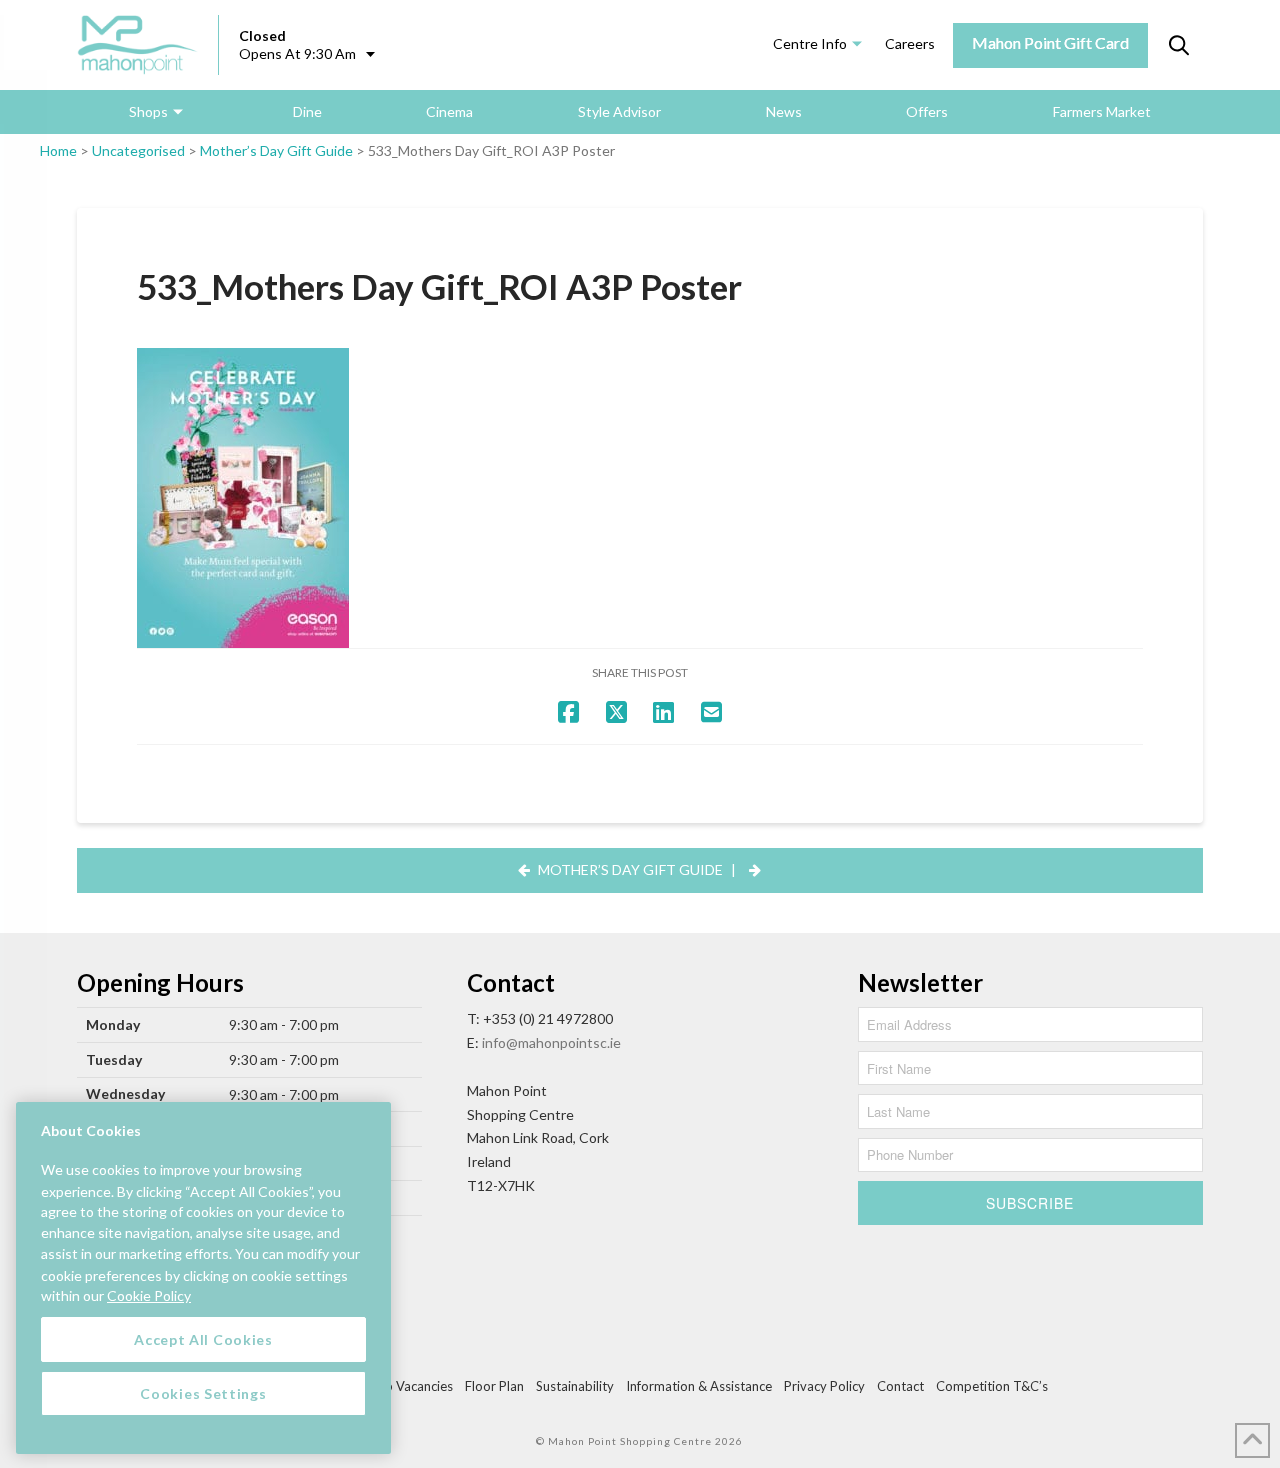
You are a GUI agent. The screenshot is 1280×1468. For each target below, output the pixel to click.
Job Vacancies (412, 1386)
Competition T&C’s (992, 1386)
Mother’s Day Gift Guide (276, 150)
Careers (910, 43)
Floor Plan (494, 1386)
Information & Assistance (699, 1386)
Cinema (449, 111)
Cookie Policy (149, 1295)
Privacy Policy (824, 1386)
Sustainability (575, 1386)
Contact (900, 1386)
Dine (307, 111)
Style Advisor (619, 111)
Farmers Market (1102, 111)
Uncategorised (138, 150)
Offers (927, 111)
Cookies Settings (203, 1392)
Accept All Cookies (203, 1338)
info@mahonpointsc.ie (551, 1042)
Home (58, 150)
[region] (203, 1278)
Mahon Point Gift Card (1050, 42)
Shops (148, 111)
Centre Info (810, 43)
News (784, 111)
